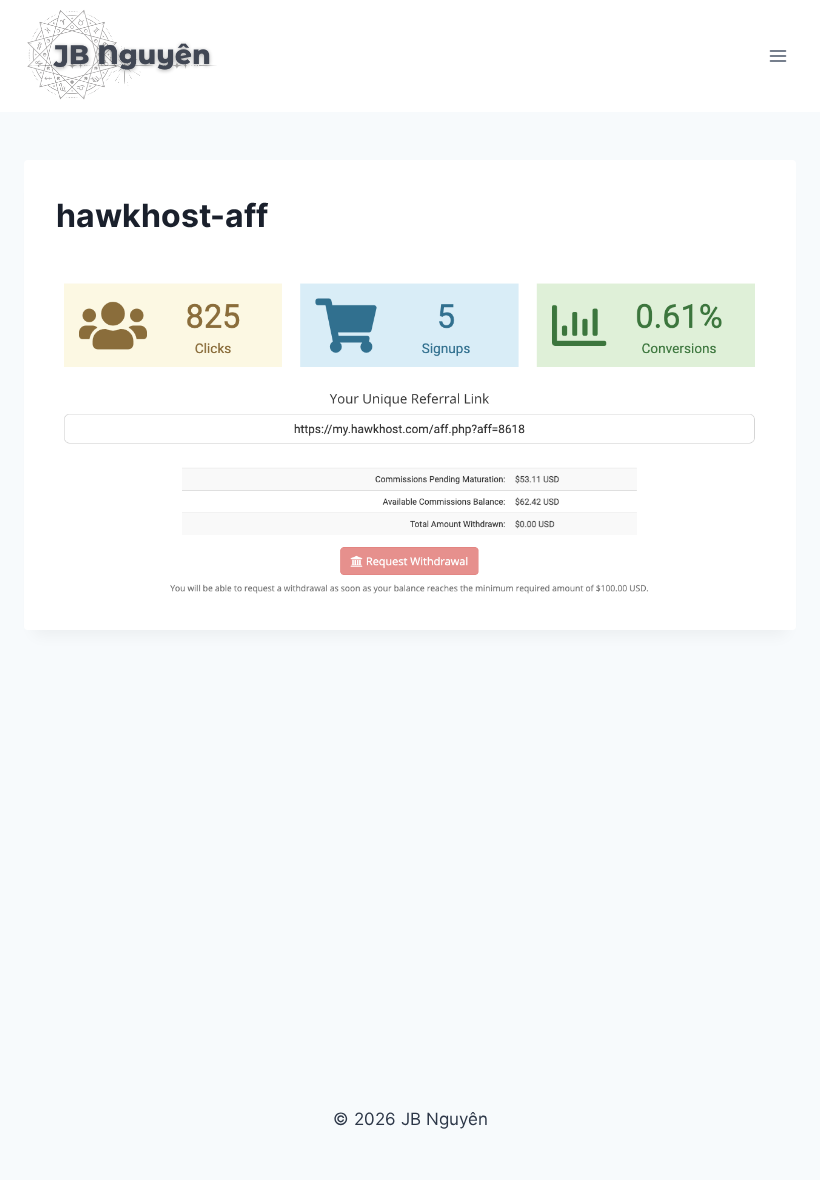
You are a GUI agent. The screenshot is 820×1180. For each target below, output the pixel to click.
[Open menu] (777, 55)
